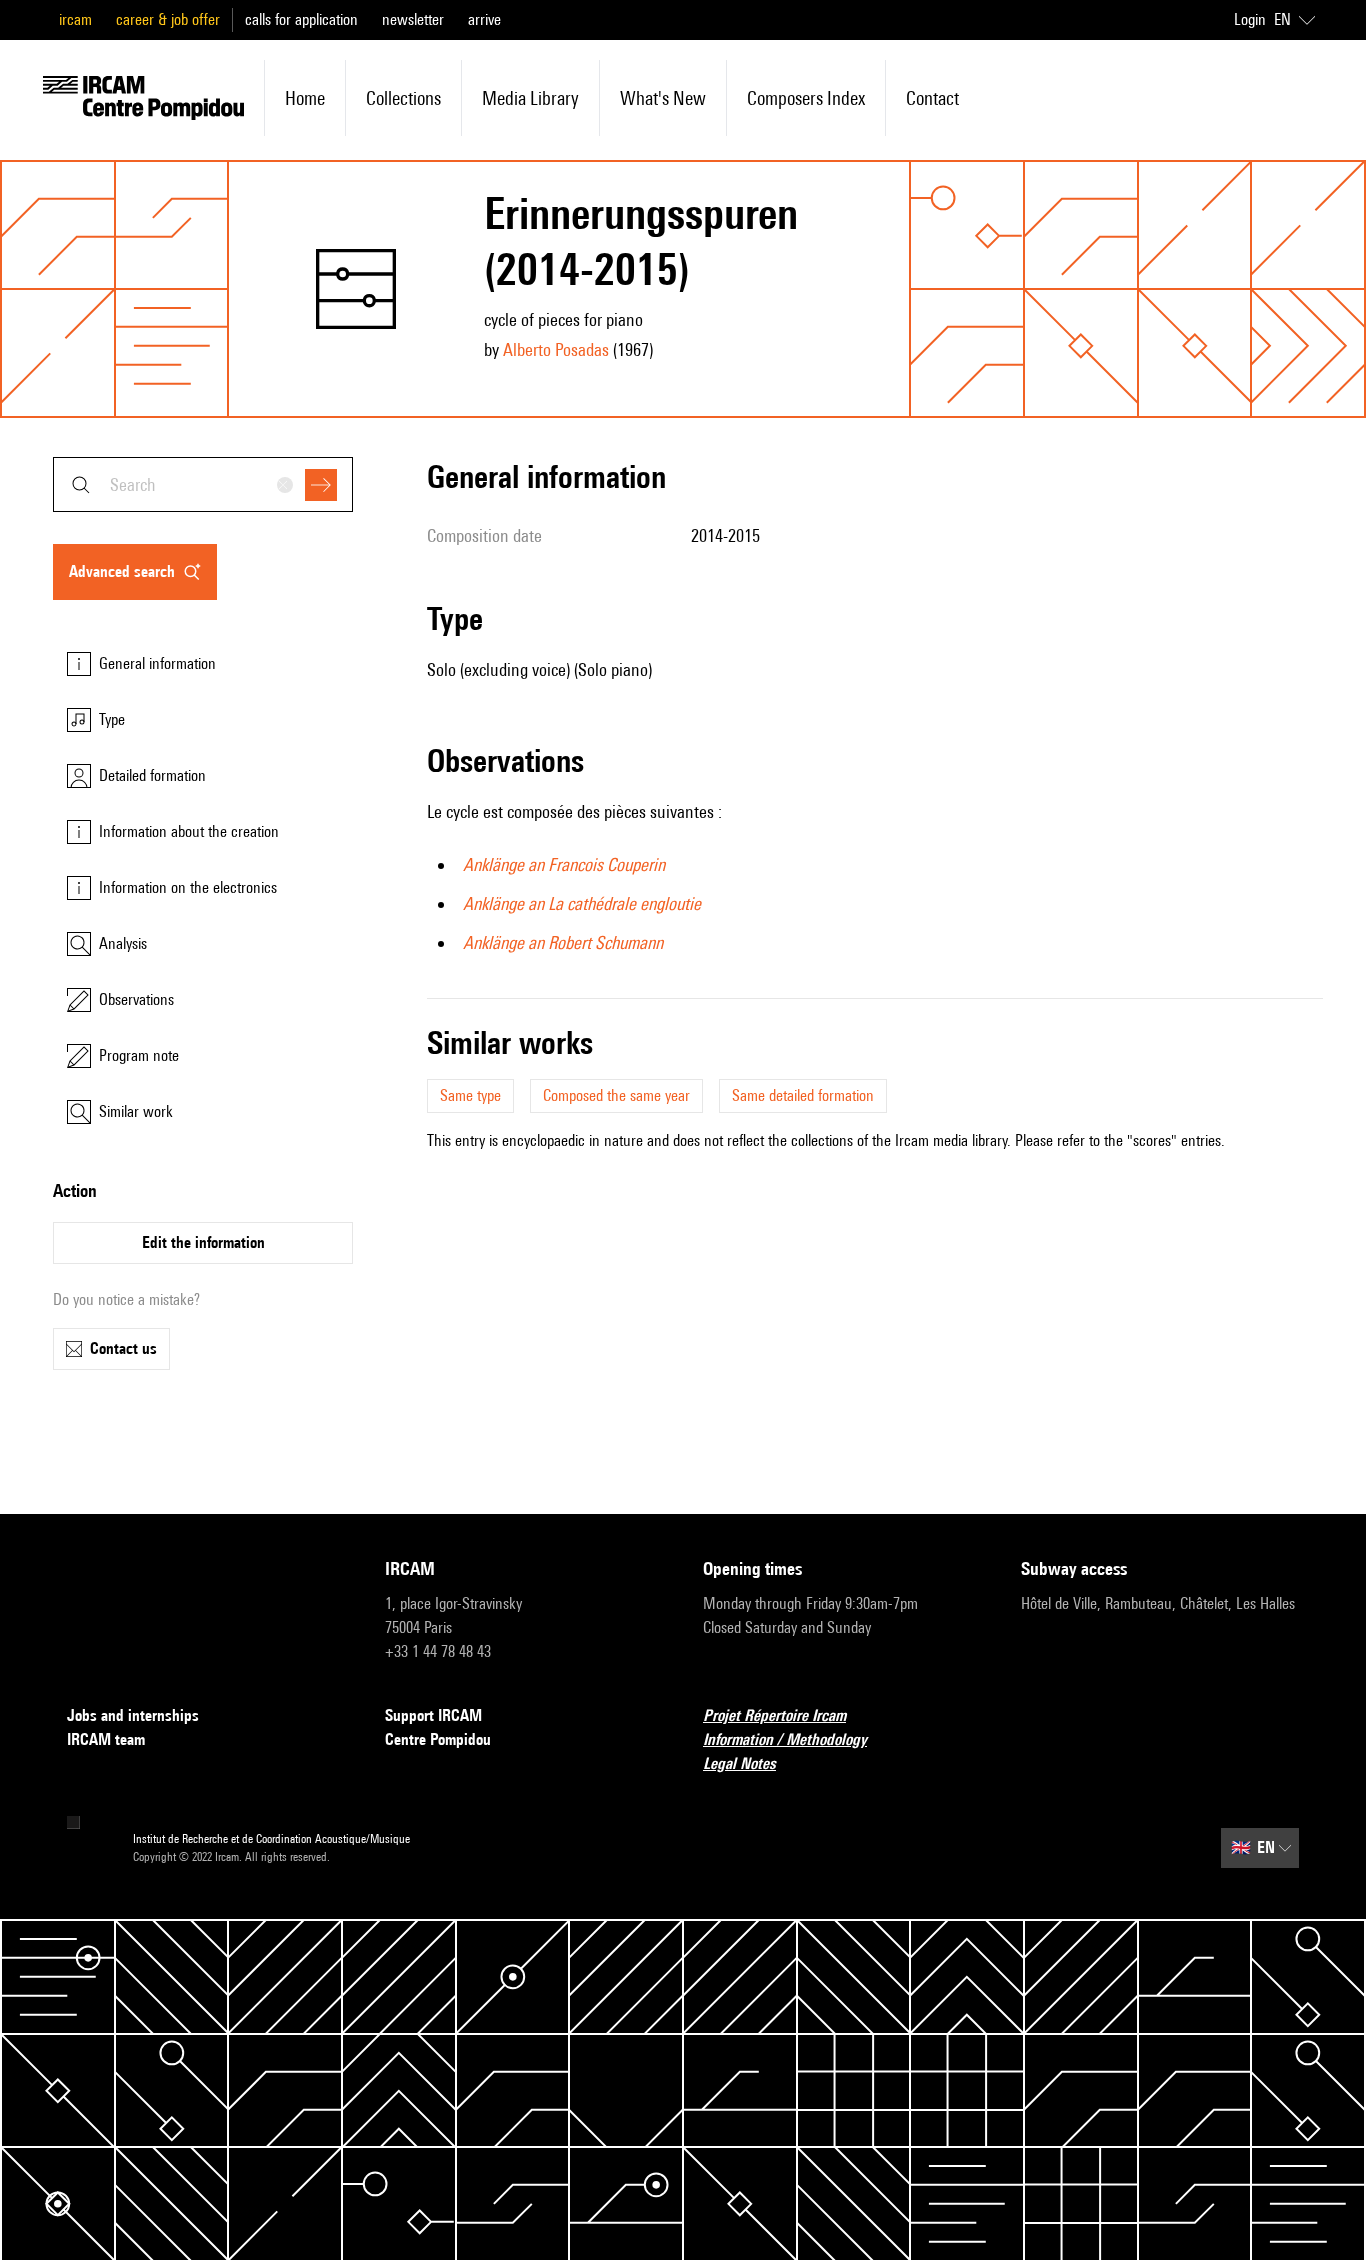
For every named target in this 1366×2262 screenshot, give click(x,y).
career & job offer (168, 19)
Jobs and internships (133, 1715)
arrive (484, 19)
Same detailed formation (803, 1095)
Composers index (806, 98)
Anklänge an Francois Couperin (564, 864)
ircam (75, 19)
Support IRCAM (433, 1715)
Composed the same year (616, 1095)
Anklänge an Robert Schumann (563, 942)
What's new (663, 98)
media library (530, 98)
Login (1250, 19)
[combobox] (203, 484)
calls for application (301, 19)
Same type (470, 1095)
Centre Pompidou (438, 1739)
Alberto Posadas (556, 349)
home (305, 98)
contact (932, 98)
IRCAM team (106, 1739)
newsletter (413, 19)
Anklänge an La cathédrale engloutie (582, 903)
